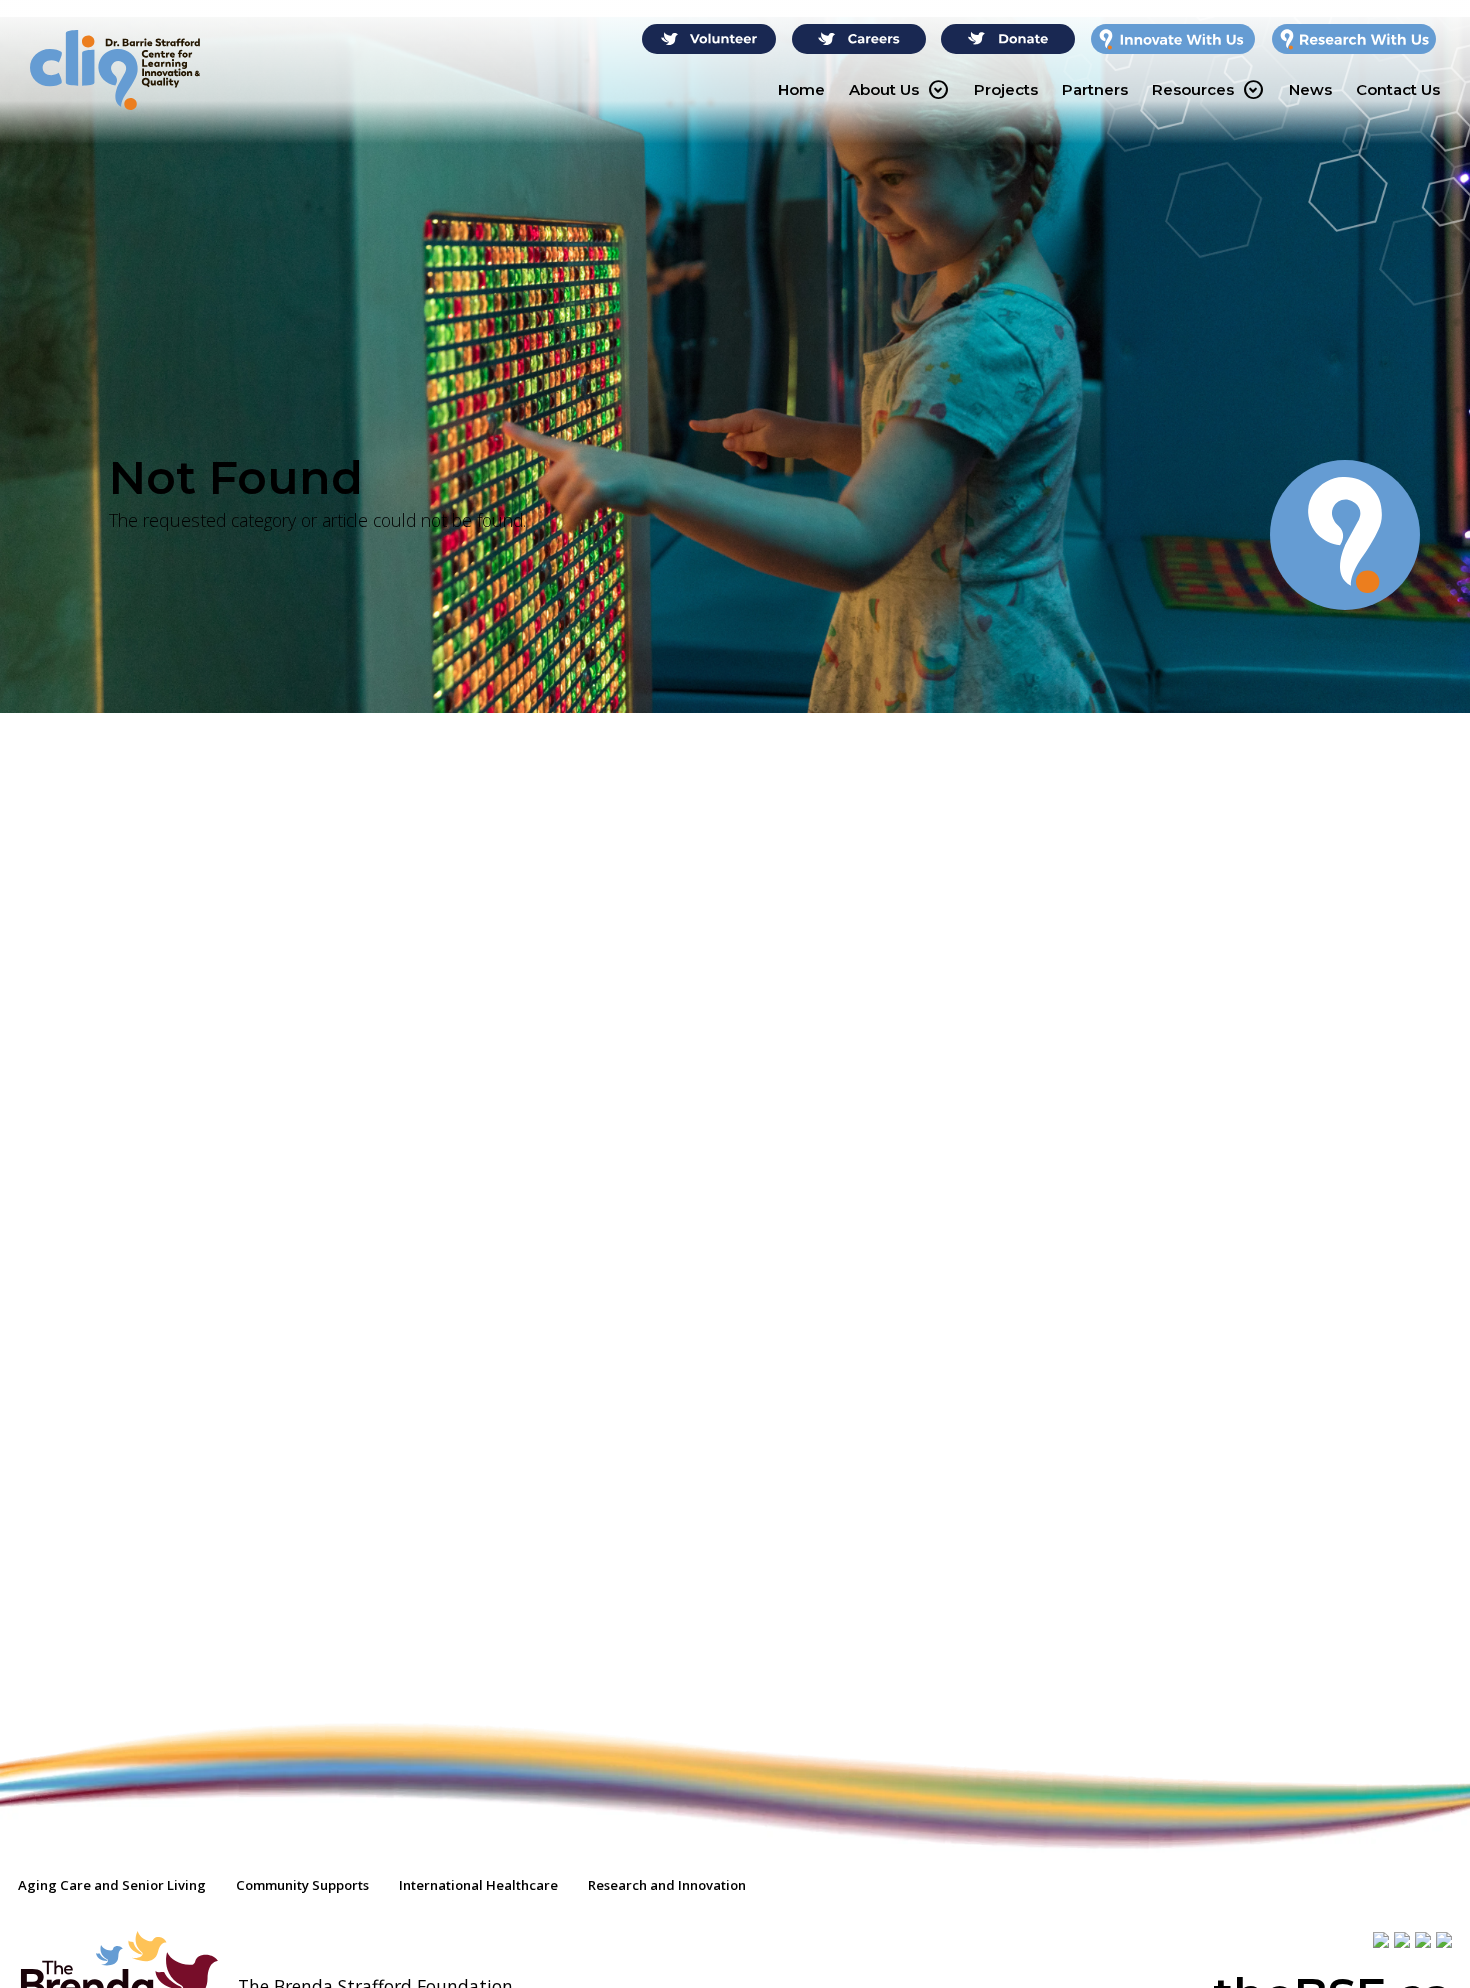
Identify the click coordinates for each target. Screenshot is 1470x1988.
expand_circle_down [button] (938, 90)
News (1310, 89)
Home (801, 89)
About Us (898, 90)
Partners (1095, 89)
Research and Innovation (667, 1885)
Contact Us (1398, 89)
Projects (1006, 89)
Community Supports (302, 1885)
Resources (1207, 90)
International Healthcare (478, 1885)
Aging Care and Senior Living (112, 1885)
